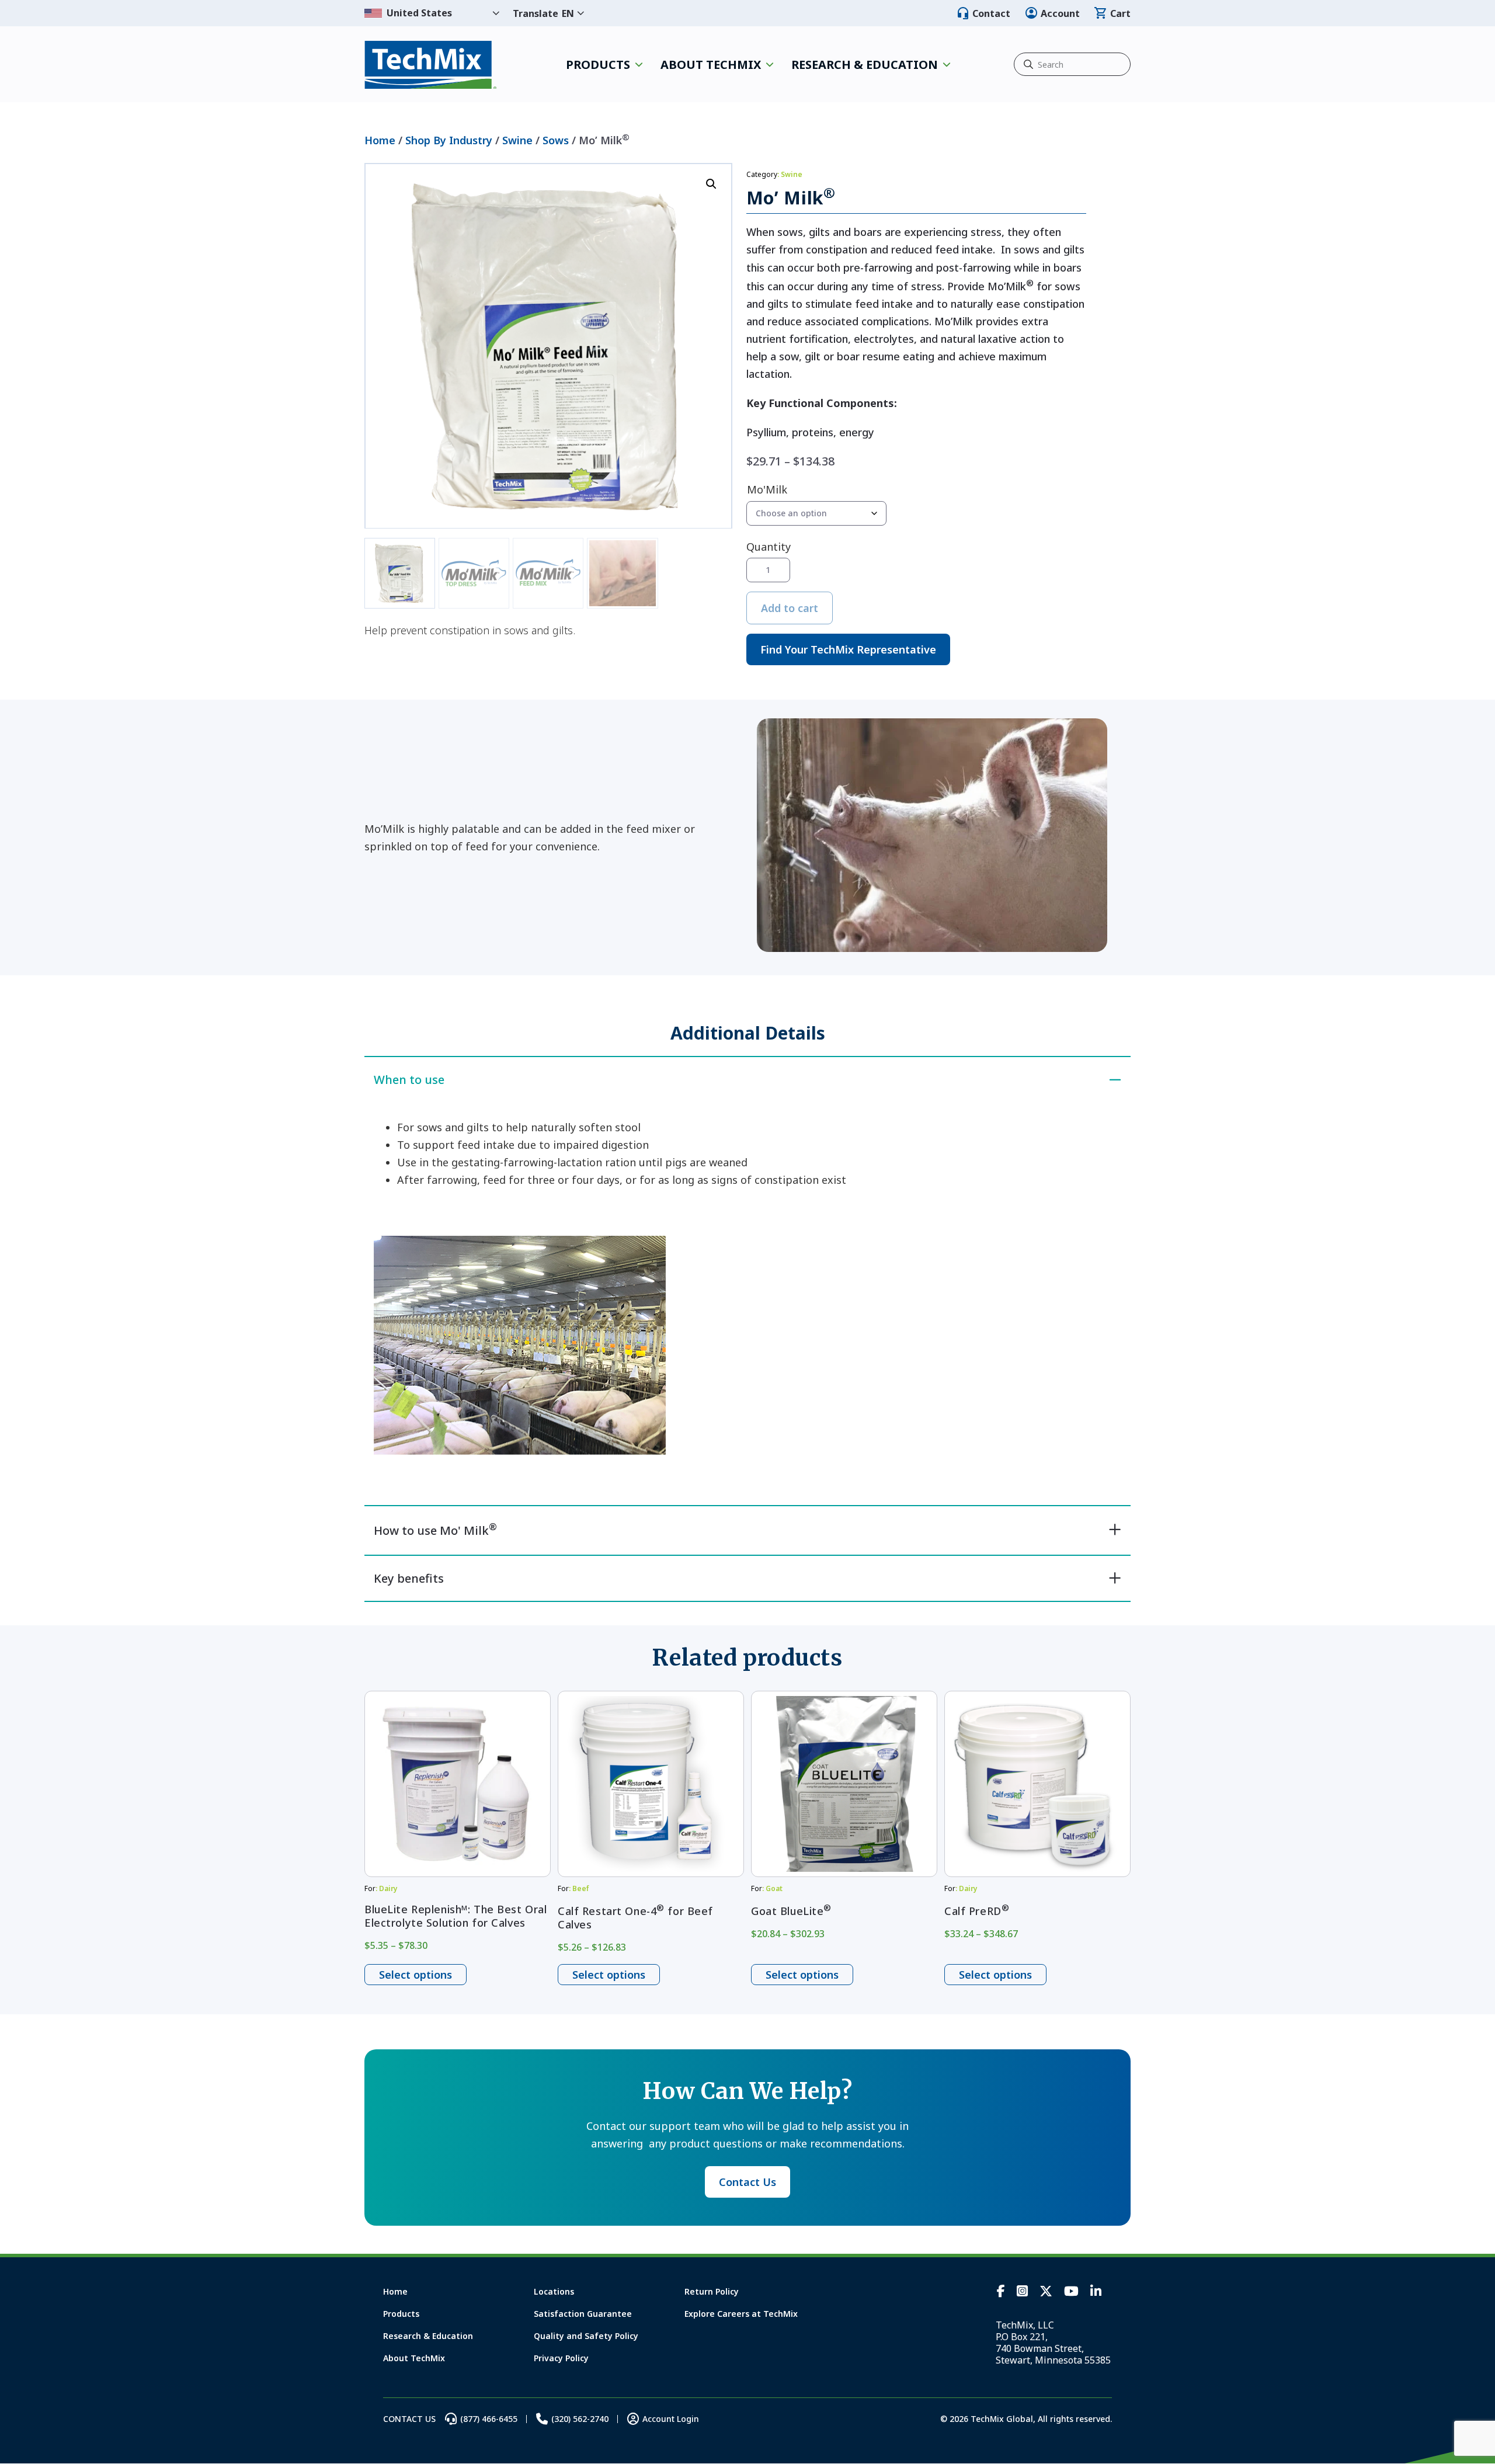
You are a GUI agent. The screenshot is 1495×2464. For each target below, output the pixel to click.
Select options (416, 1975)
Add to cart (790, 608)
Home (380, 140)
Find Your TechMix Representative (848, 649)
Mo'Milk (767, 489)
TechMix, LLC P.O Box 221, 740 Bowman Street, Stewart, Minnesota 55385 (1053, 2343)
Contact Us (747, 2182)
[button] (711, 184)
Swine (517, 140)
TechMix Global (431, 65)
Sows (556, 140)
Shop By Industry (449, 140)
